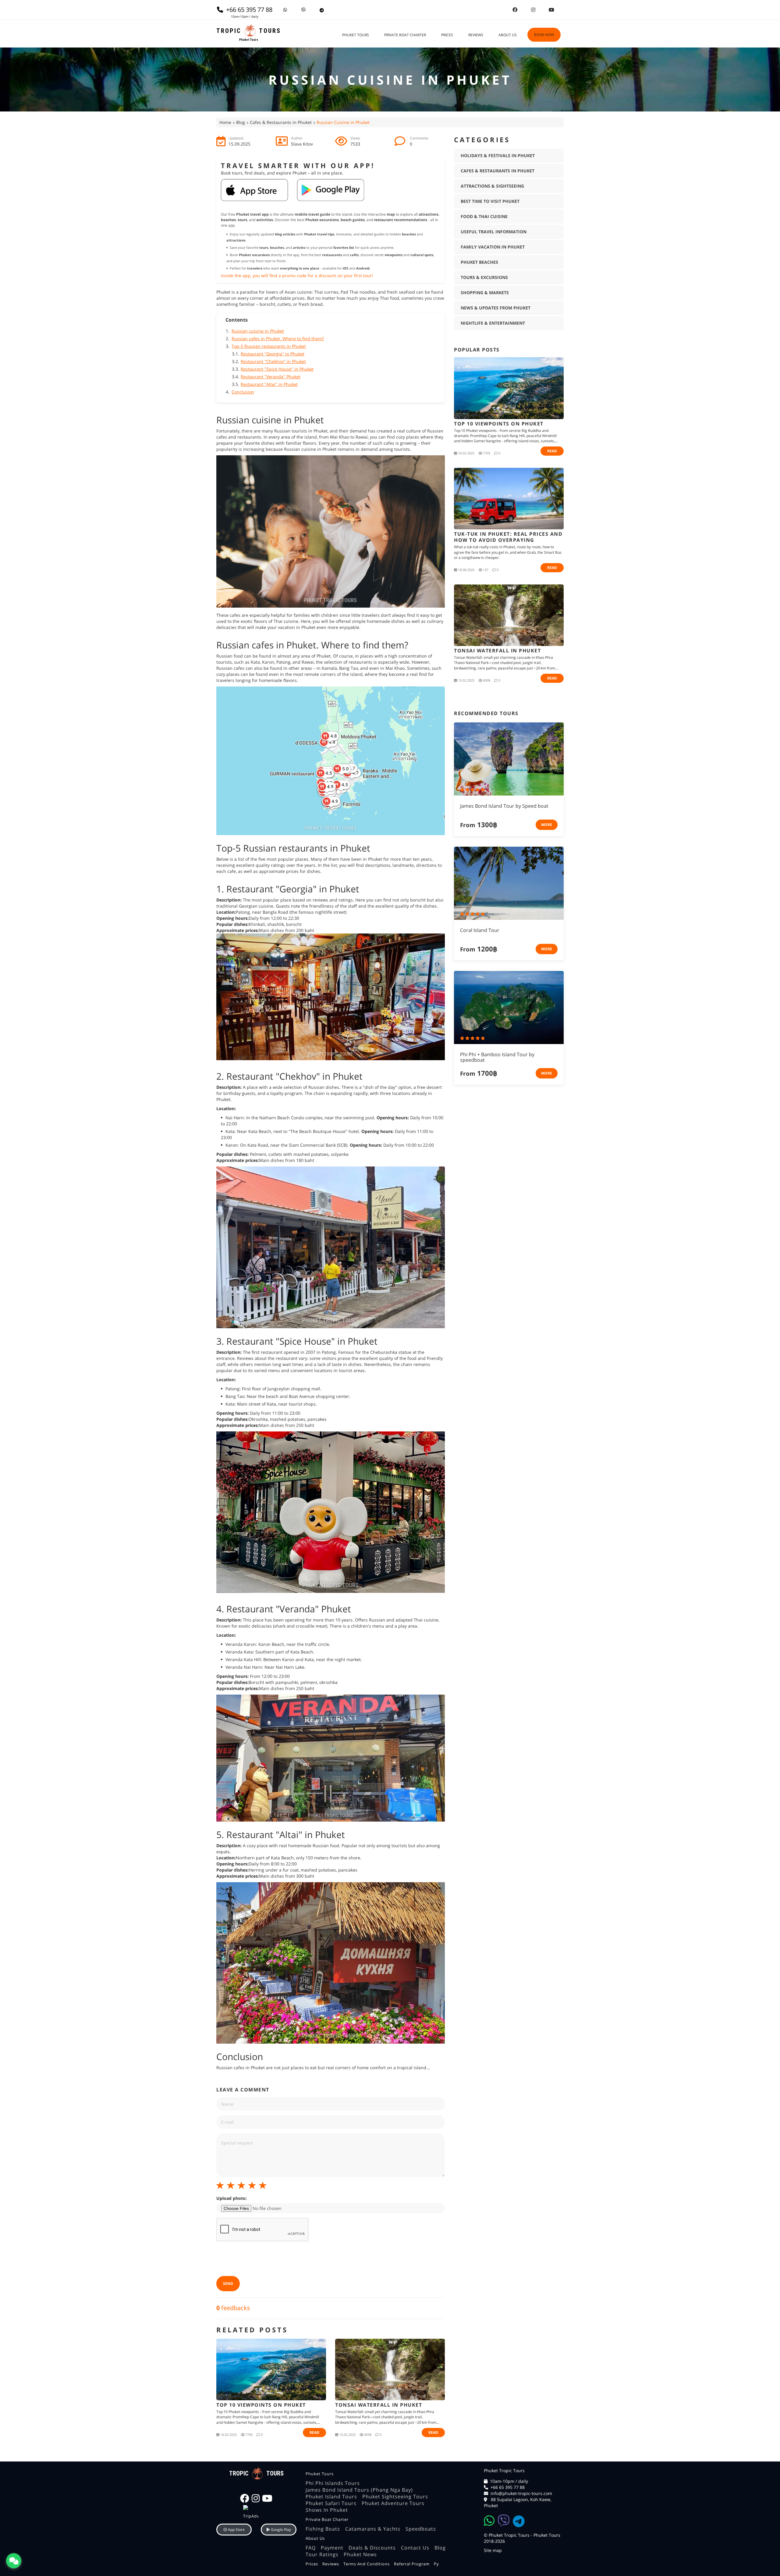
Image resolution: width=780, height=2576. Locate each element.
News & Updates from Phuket (496, 308)
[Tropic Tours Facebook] (515, 10)
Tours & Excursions (484, 277)
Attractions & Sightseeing (492, 186)
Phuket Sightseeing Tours (395, 2497)
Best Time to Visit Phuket (490, 201)
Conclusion (243, 392)
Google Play (280, 2530)
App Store (236, 2530)
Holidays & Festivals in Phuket (498, 155)
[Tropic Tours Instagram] (533, 10)
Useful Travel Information (494, 232)
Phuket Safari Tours (331, 2503)
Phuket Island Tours (331, 2497)
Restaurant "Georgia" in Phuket (273, 354)
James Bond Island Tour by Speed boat (504, 806)
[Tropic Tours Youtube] (551, 10)
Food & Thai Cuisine (484, 216)
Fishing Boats (323, 2529)
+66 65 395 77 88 (508, 2487)
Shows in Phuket (327, 2510)
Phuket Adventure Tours (393, 2503)
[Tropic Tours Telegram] (322, 10)
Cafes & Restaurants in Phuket (281, 122)
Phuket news (360, 2554)
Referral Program (412, 2564)
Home (225, 122)
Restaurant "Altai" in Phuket (269, 384)
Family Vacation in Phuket (493, 247)
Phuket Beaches (479, 262)
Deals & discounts (372, 2548)
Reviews (476, 35)
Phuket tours (356, 35)
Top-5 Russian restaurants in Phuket (269, 346)
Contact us (415, 2548)
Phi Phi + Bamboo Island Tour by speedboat (497, 1057)
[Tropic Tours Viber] (303, 10)
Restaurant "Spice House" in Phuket (277, 369)
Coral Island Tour (480, 930)
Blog (241, 122)
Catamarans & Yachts (373, 2529)
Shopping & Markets (485, 293)
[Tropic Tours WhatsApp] (285, 10)
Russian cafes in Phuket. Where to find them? (278, 339)
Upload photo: (232, 2198)
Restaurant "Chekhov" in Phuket (273, 361)
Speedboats (421, 2529)
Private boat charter (405, 35)
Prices (447, 35)
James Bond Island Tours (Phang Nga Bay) (359, 2490)
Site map (493, 2550)
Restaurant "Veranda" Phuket (271, 377)
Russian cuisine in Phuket (258, 331)
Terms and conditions (367, 2564)
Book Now (544, 35)
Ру (436, 2564)
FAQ (311, 2548)
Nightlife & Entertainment (493, 323)
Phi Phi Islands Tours (333, 2483)
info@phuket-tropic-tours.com (521, 2493)
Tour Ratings (322, 2554)
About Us (508, 35)
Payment (332, 2548)
